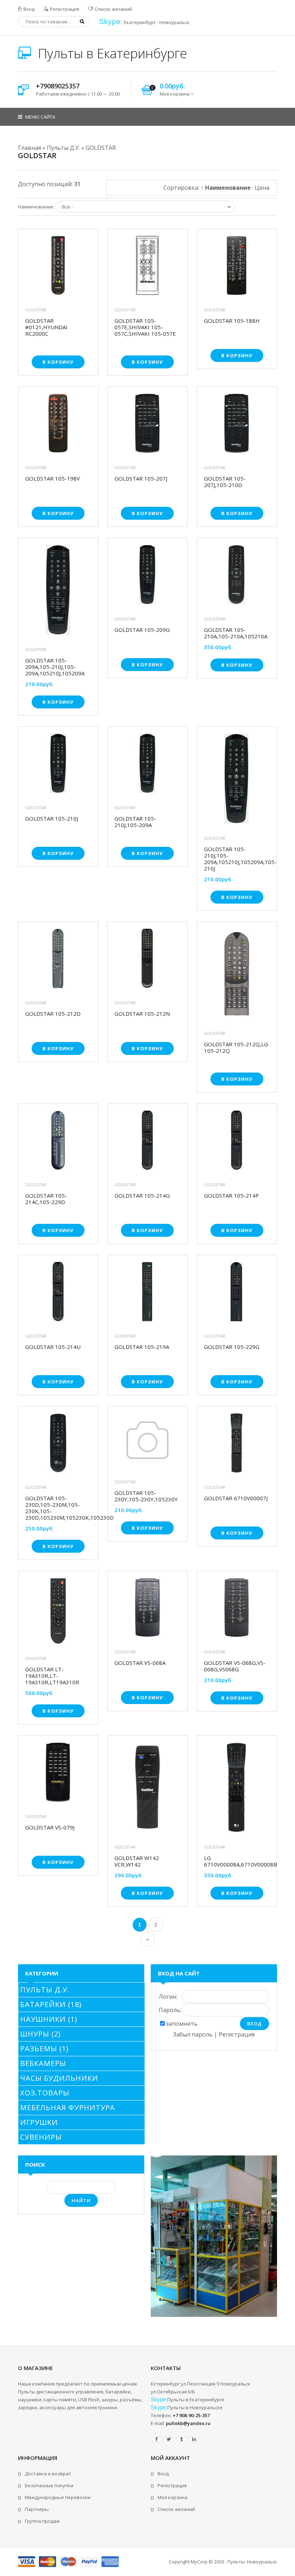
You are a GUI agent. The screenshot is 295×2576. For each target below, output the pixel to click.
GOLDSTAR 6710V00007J (236, 1498)
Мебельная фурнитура (68, 2107)
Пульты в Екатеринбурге (111, 53)
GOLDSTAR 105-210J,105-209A (135, 822)
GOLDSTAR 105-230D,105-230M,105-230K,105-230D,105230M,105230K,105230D (58, 1508)
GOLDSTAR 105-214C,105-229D (46, 1199)
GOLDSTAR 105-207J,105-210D (225, 482)
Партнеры (37, 2509)
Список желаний (113, 9)
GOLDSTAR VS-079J (50, 1827)
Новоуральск (174, 22)
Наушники (49, 2019)
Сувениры (41, 2137)
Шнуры (40, 2034)
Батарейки (51, 2004)
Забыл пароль (193, 2034)
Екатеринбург (140, 22)
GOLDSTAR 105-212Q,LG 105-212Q (236, 1047)
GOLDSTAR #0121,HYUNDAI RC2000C (46, 327)
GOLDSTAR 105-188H (232, 321)
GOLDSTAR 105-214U (53, 1347)
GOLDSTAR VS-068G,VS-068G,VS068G (235, 1666)
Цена (262, 188)
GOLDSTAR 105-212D (53, 1014)
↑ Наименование (226, 188)
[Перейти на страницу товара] (58, 267)
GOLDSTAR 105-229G (232, 1347)
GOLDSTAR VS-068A (140, 1663)
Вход (28, 9)
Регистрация (64, 9)
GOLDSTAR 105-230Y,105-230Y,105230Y (146, 1496)
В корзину (58, 362)
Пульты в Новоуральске (195, 2407)
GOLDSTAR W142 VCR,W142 (137, 1861)
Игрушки (39, 2122)
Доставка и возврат (48, 2474)
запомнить (182, 2024)
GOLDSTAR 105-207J (141, 479)
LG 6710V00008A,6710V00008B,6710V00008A (237, 1861)
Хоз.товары (45, 2093)
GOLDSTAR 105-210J (52, 819)
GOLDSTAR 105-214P (232, 1196)
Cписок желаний (176, 2509)
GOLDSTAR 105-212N (142, 1014)
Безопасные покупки (49, 2485)
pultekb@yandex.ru (188, 2423)
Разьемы (44, 2049)
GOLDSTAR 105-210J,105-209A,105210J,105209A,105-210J (237, 859)
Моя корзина (173, 2497)
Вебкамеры (43, 2063)
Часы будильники (59, 2078)
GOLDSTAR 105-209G (142, 630)
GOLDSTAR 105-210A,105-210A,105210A (236, 633)
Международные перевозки (58, 2497)
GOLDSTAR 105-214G (142, 1196)
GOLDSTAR (36, 310)
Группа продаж (42, 2521)
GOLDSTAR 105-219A (142, 1347)
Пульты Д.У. (45, 1990)
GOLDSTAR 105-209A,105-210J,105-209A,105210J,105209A (55, 667)
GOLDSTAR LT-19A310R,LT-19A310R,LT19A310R (52, 1676)
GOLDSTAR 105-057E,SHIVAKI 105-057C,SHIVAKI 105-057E (145, 327)
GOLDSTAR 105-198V (53, 479)
